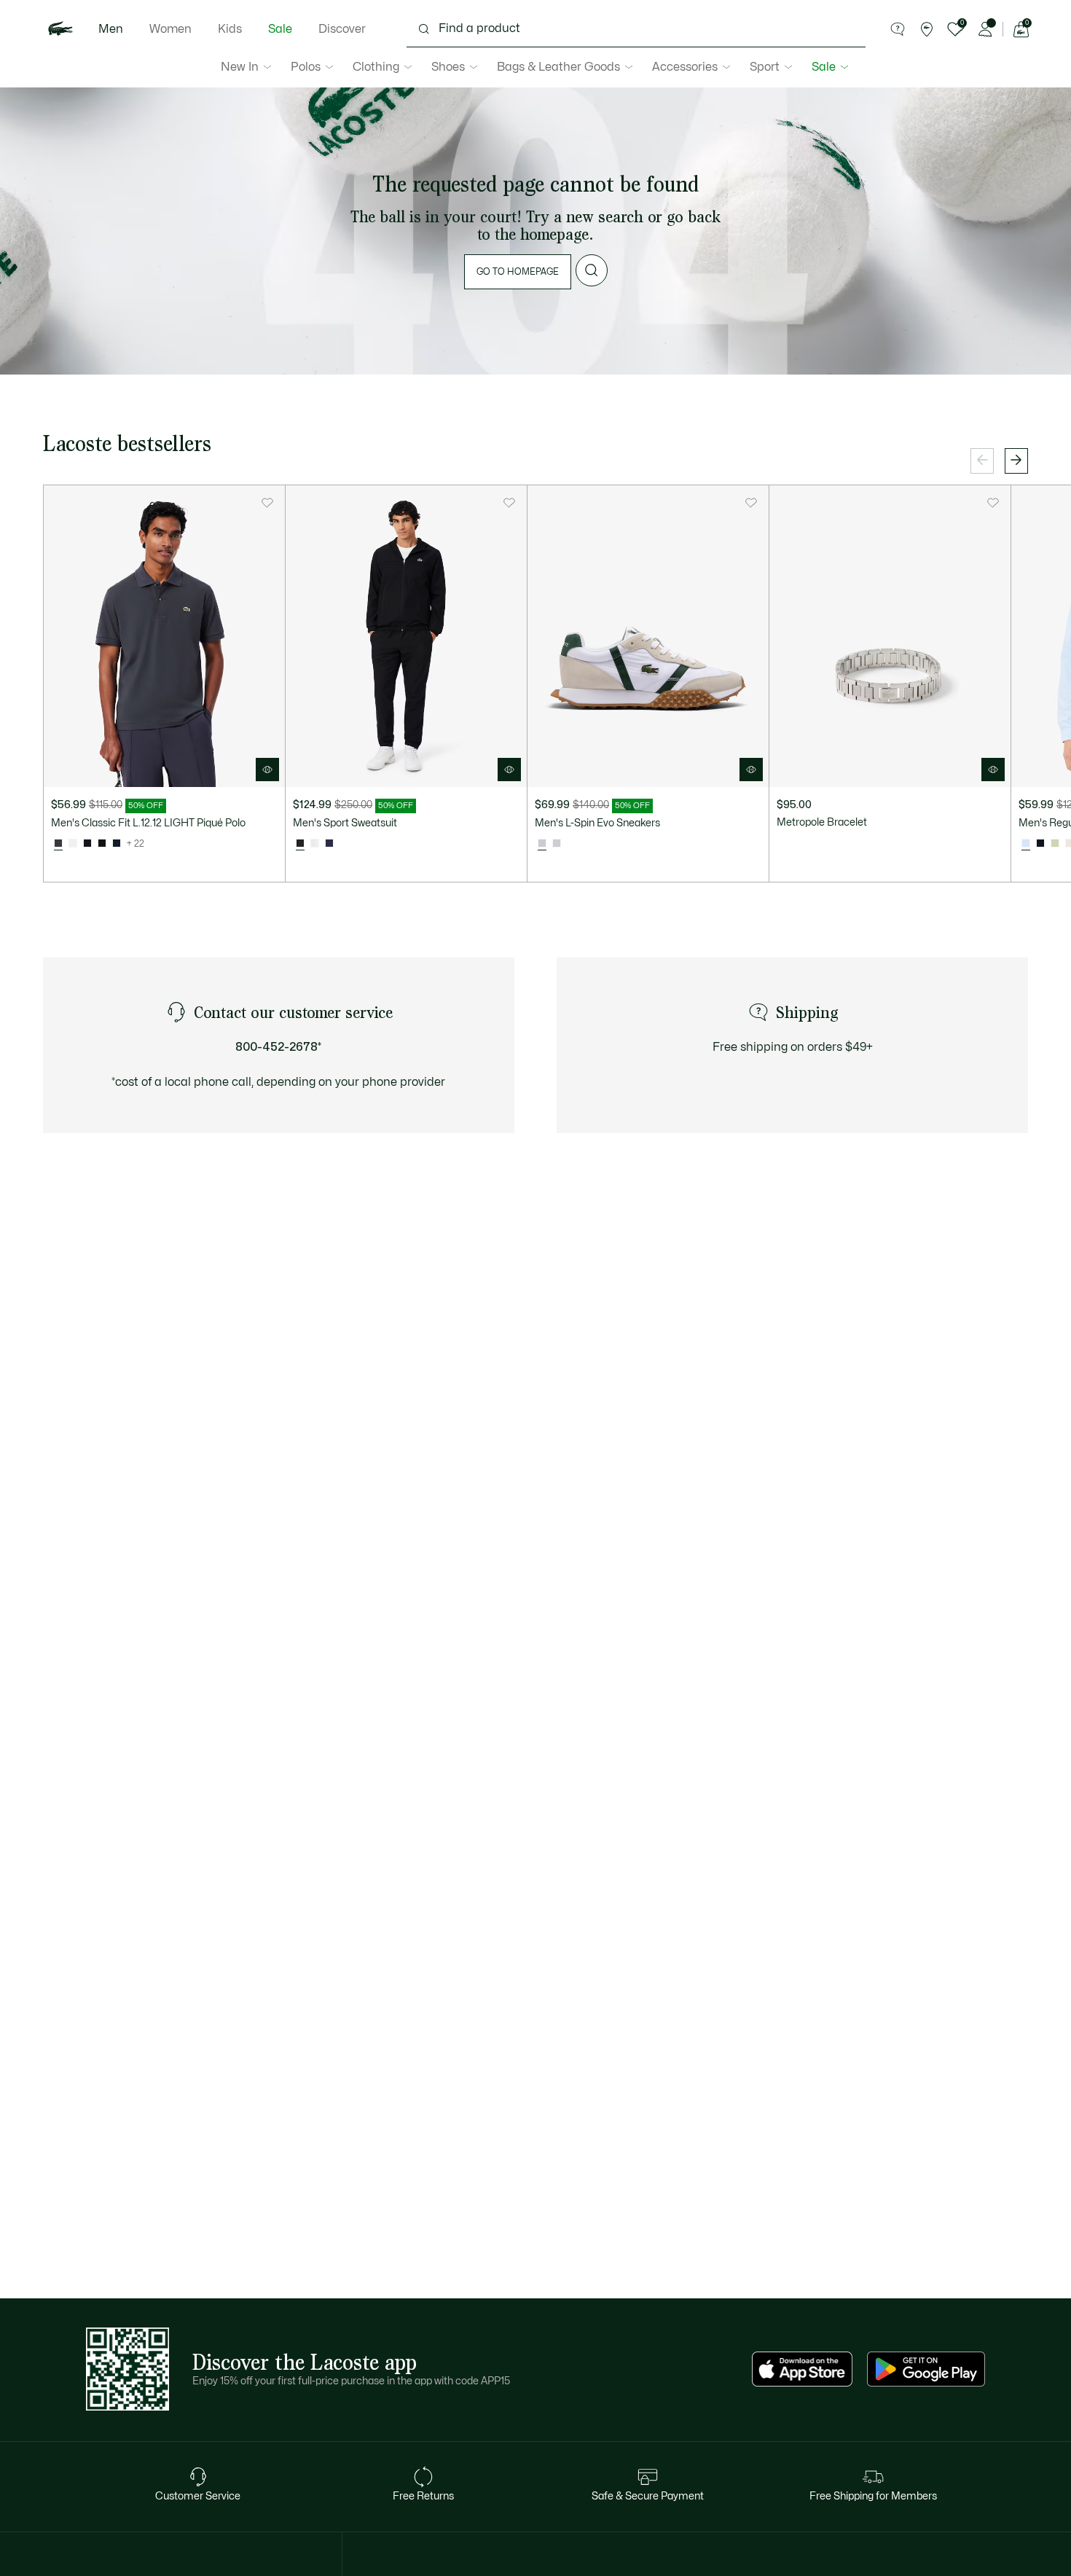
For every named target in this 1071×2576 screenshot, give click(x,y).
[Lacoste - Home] (60, 29)
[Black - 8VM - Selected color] (300, 844)
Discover (342, 29)
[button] (898, 29)
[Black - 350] (87, 844)
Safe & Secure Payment (648, 2496)
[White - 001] (73, 844)
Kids (230, 29)
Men (111, 29)
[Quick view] (267, 770)
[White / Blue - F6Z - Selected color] (1026, 844)
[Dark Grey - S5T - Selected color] (58, 844)
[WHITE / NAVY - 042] (557, 844)
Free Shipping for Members (873, 2496)
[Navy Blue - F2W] (1040, 844)
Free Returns (423, 2496)
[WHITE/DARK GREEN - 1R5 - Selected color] (542, 844)
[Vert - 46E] (1055, 844)
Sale (280, 29)
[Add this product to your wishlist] (267, 503)
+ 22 (136, 844)
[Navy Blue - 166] (117, 844)
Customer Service (198, 2496)
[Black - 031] (102, 844)
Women (170, 29)
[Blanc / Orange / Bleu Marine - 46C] (315, 844)
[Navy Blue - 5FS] (329, 844)
